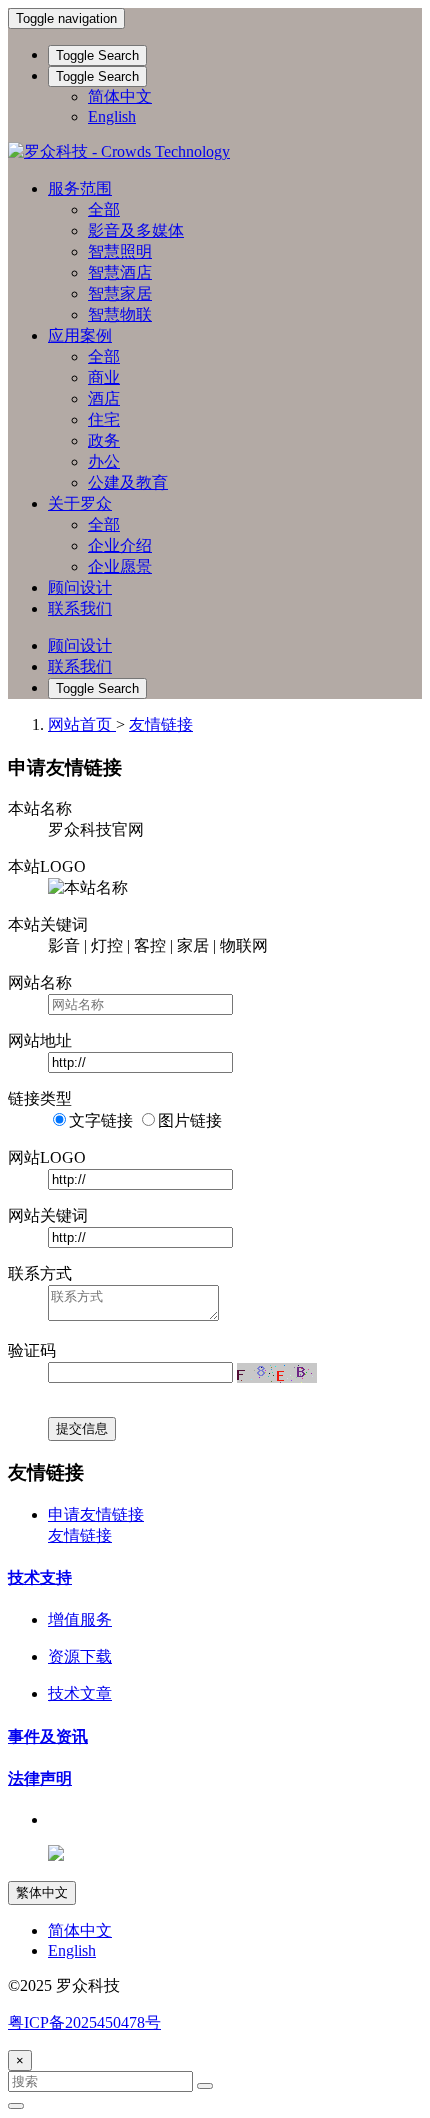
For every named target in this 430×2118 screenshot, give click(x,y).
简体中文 (120, 96)
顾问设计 (80, 587)
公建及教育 (128, 482)
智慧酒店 (120, 272)
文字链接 (101, 1120)
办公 (104, 461)
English (112, 116)
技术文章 (80, 1693)
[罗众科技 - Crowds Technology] (215, 152)
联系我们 (80, 608)
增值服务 (80, 1619)
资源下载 (80, 1656)
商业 (104, 377)
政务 (104, 440)
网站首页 (82, 724)
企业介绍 (120, 545)
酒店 (104, 398)
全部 (104, 209)
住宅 (104, 419)
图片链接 (190, 1120)
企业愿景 (120, 566)
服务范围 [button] (80, 188)
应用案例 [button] (80, 335)
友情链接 (161, 724)
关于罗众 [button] (80, 503)
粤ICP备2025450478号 (84, 2022)
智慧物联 (120, 314)
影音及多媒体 (136, 230)
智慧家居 (120, 293)
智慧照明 (120, 251)
